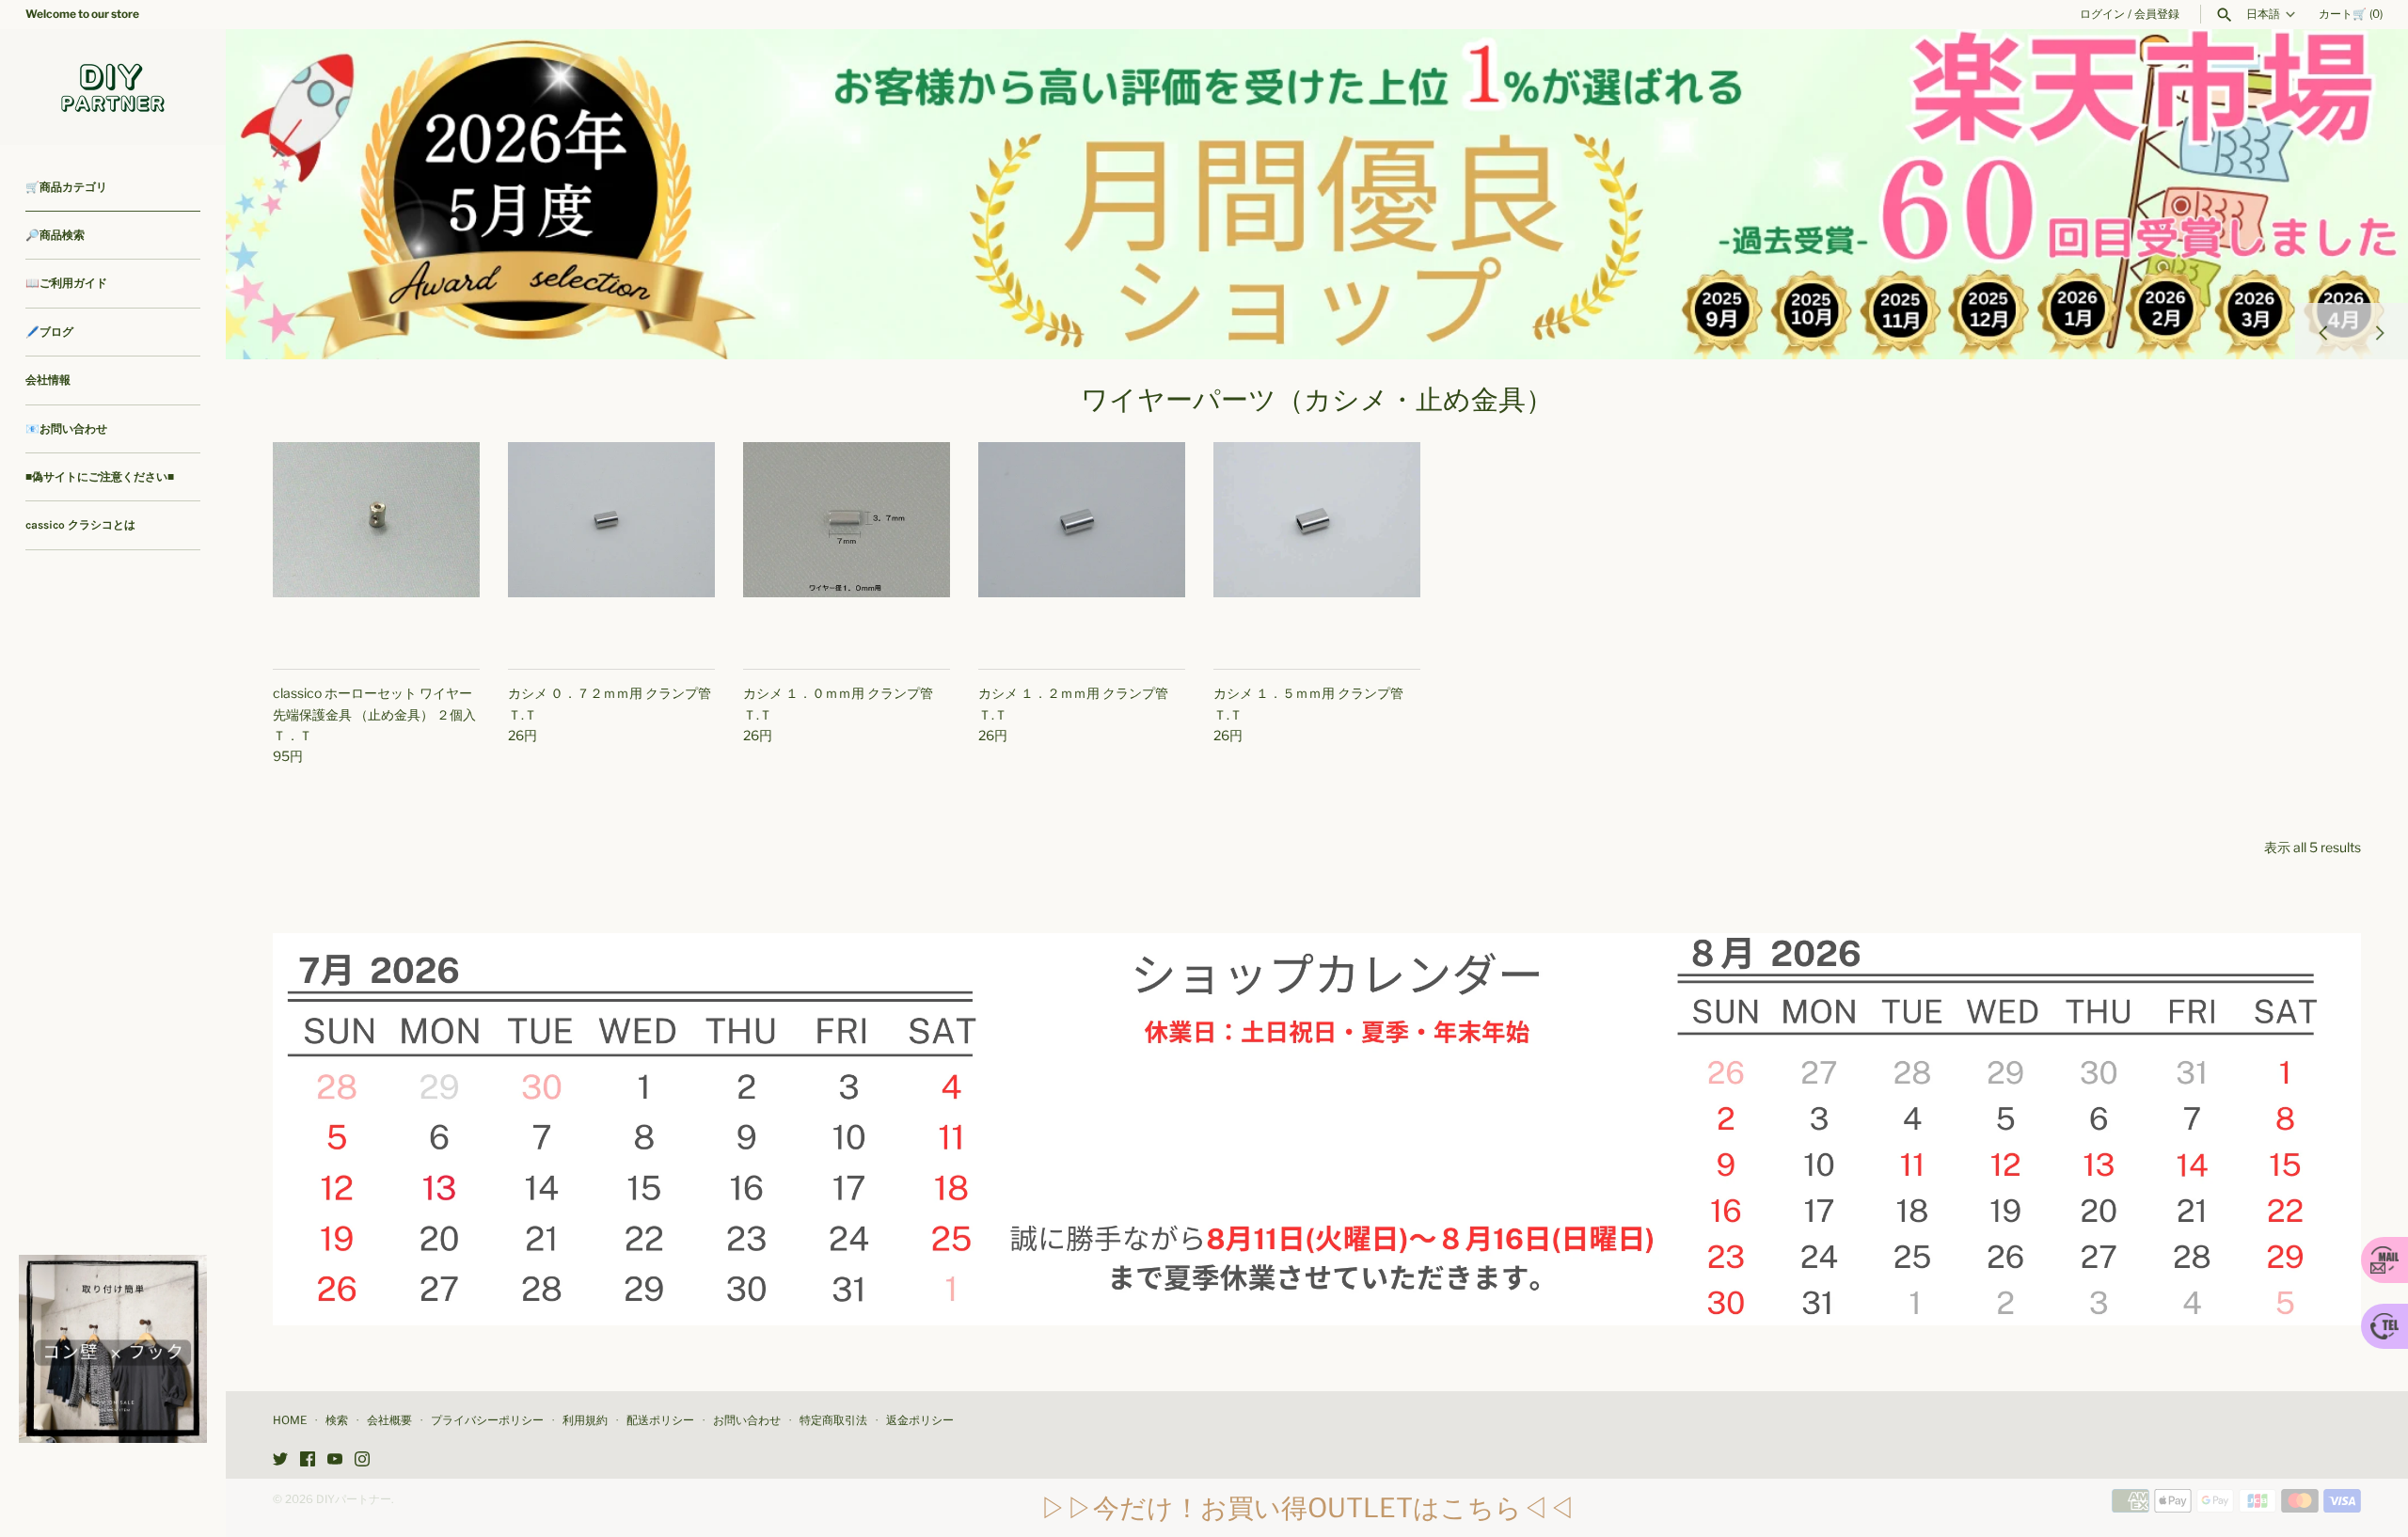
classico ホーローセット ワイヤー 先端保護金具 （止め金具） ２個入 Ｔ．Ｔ (374, 714)
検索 (337, 1420)
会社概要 (389, 1420)
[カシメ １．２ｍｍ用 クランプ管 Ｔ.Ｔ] (1082, 546)
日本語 (2263, 14)
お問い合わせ (747, 1420)
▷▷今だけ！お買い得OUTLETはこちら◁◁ (1307, 1508)
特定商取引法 (833, 1420)
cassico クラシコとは (80, 525)
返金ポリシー (920, 1420)
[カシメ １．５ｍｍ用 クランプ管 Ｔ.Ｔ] (1317, 546)
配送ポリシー (660, 1420)
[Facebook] (308, 1460)
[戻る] (2323, 331)
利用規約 (585, 1420)
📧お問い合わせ (66, 429)
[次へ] (2380, 331)
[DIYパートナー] (113, 87)
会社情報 (48, 380)
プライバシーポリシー (487, 1420)
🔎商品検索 (55, 235)
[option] (1317, 195)
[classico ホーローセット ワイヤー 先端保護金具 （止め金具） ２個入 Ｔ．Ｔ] (376, 546)
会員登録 (2157, 14)
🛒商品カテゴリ (66, 187)
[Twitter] (280, 1460)
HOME (290, 1420)
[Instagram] (362, 1460)
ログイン (2102, 14)
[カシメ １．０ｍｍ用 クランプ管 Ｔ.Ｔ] (847, 546)
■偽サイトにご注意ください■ (100, 477)
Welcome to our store (82, 14)
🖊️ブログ (49, 332)
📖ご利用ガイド (66, 283)
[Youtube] (335, 1460)
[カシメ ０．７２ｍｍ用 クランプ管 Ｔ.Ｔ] (611, 546)
